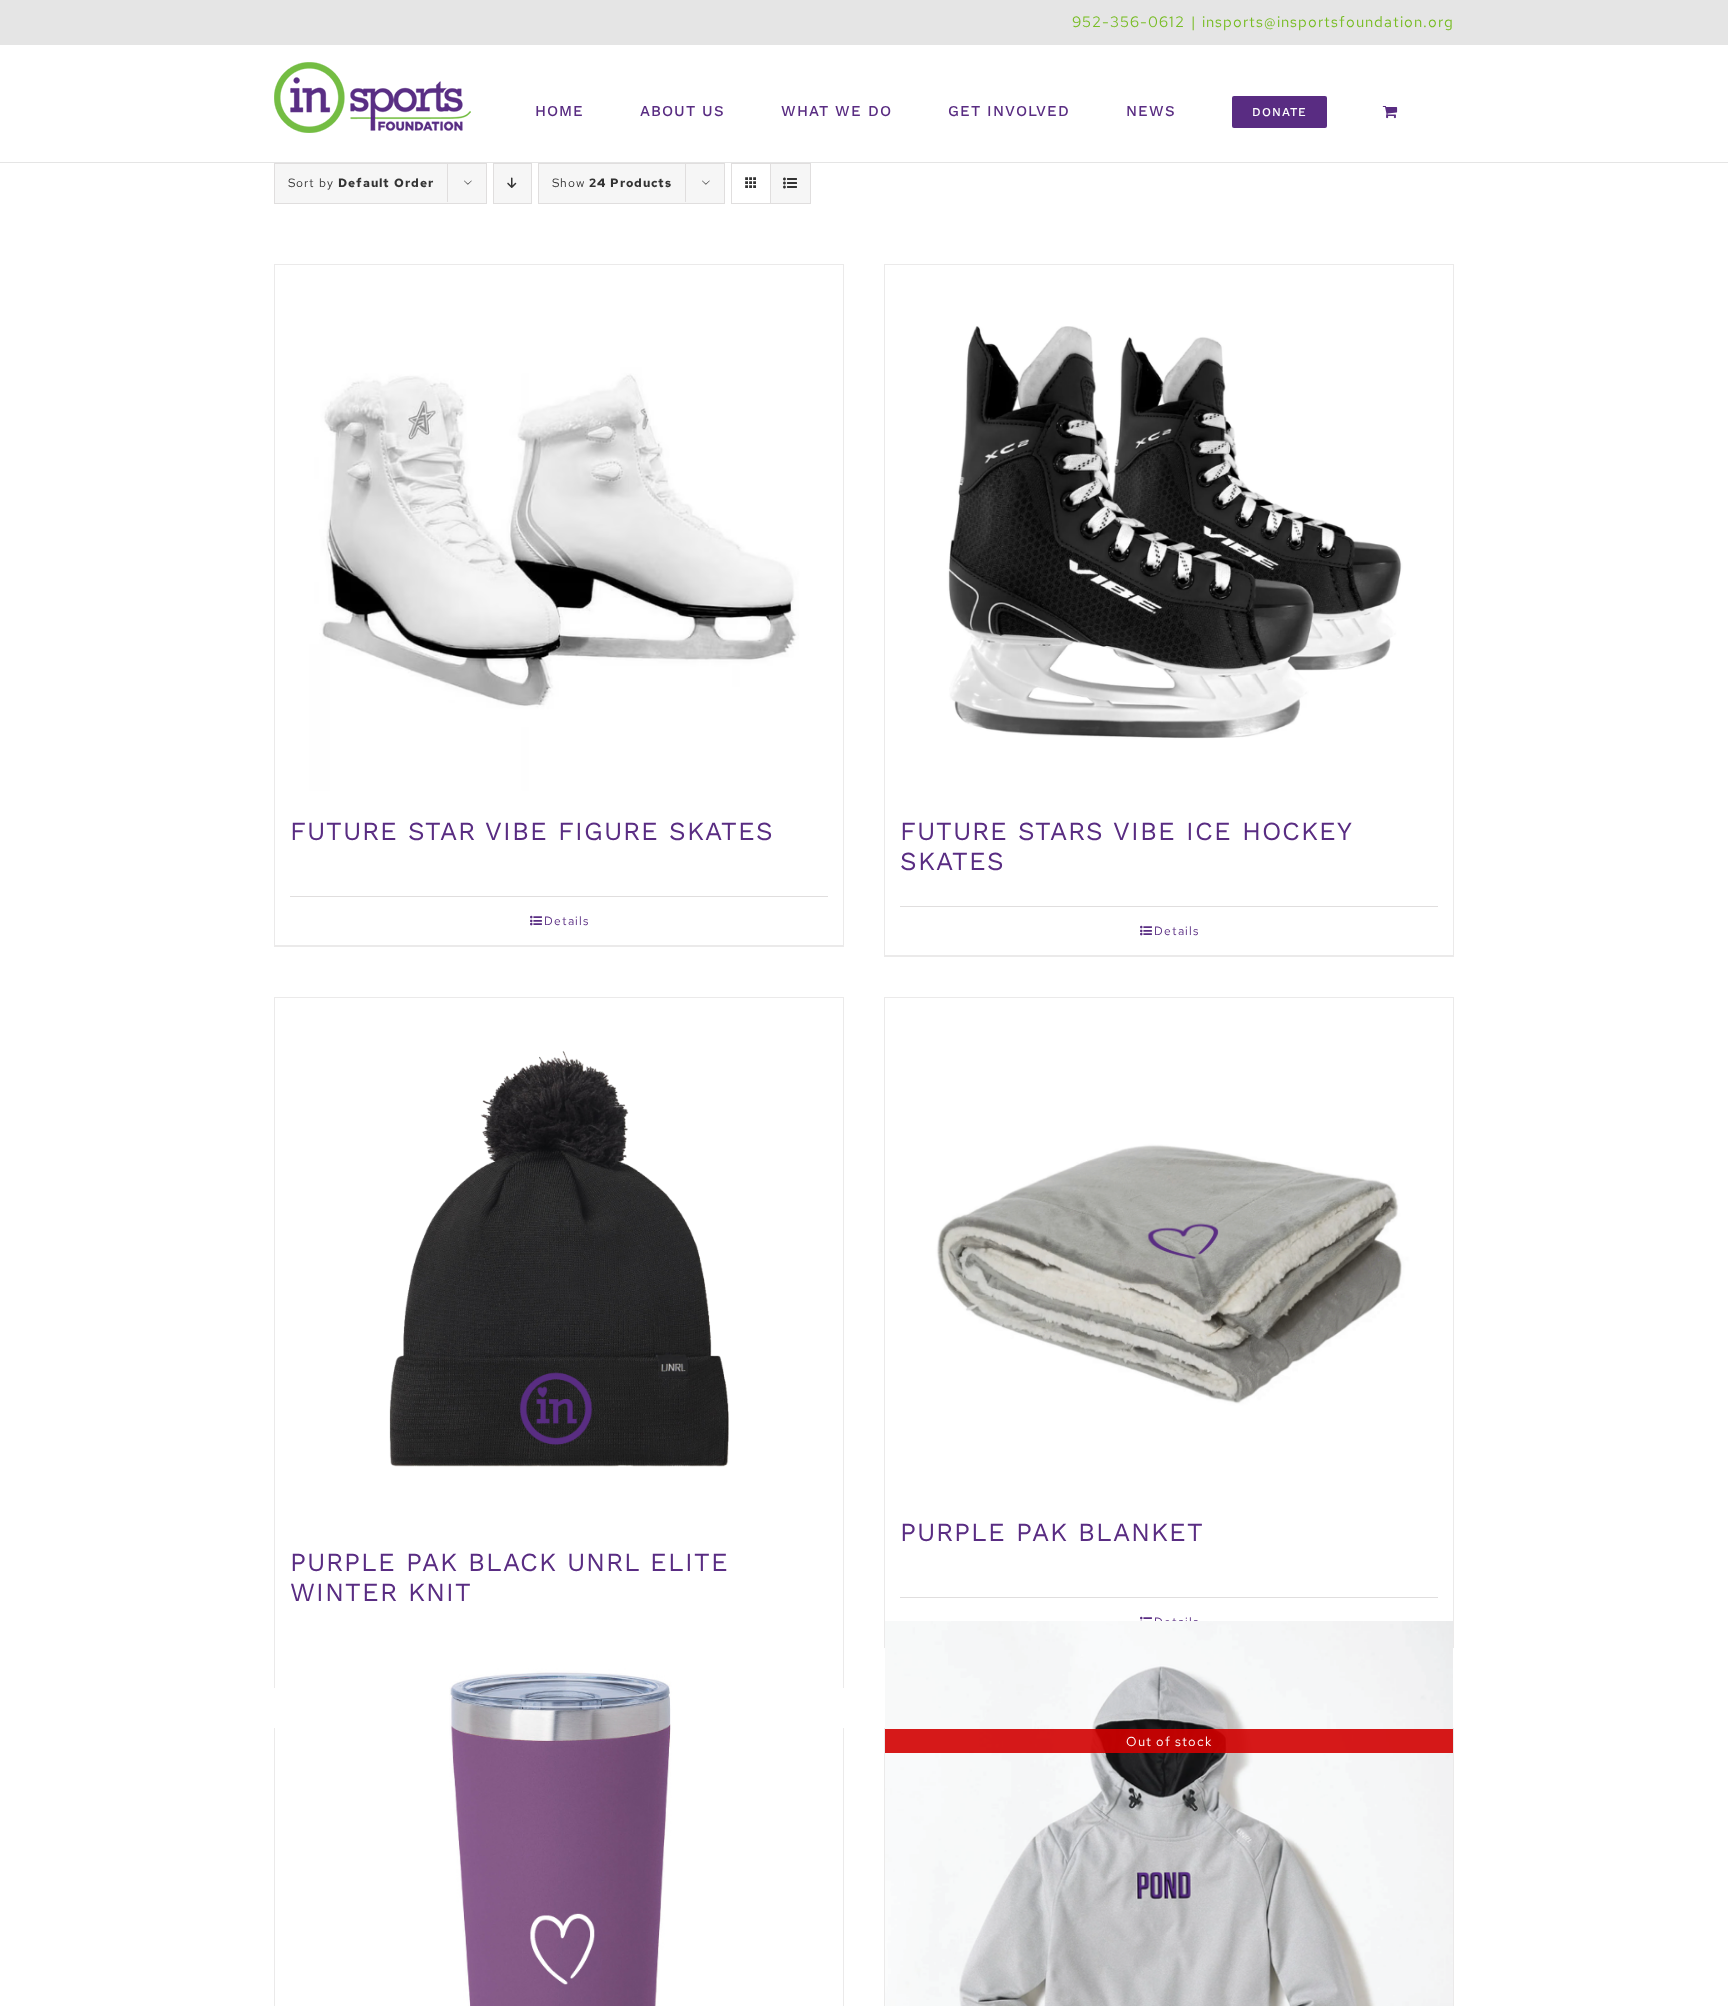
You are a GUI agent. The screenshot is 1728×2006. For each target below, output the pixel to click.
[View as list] (790, 183)
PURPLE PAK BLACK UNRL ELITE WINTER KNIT (509, 1577)
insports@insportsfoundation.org (1328, 22)
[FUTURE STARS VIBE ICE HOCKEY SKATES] (1169, 531)
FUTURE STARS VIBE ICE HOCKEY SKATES (1126, 846)
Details (566, 921)
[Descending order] (512, 183)
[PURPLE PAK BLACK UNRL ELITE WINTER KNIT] (559, 1263)
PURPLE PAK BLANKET (1052, 1532)
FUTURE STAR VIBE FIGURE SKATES (532, 831)
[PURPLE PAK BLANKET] (1169, 1248)
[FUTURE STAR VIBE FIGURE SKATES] (559, 531)
